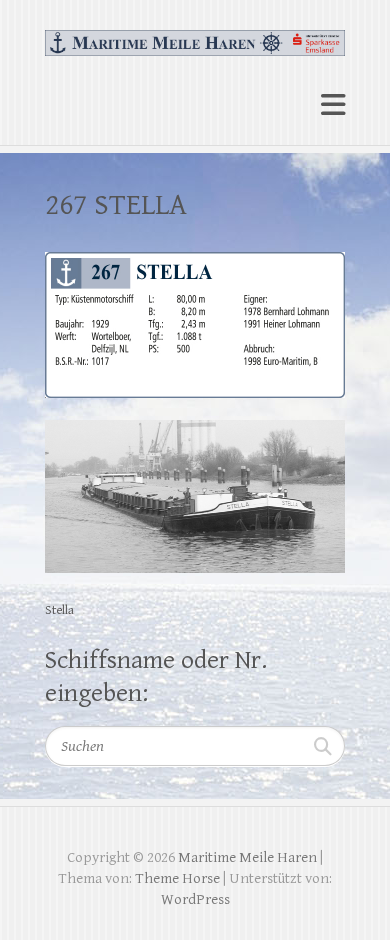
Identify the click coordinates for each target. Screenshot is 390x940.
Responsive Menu (333, 104)
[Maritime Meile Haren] (195, 34)
